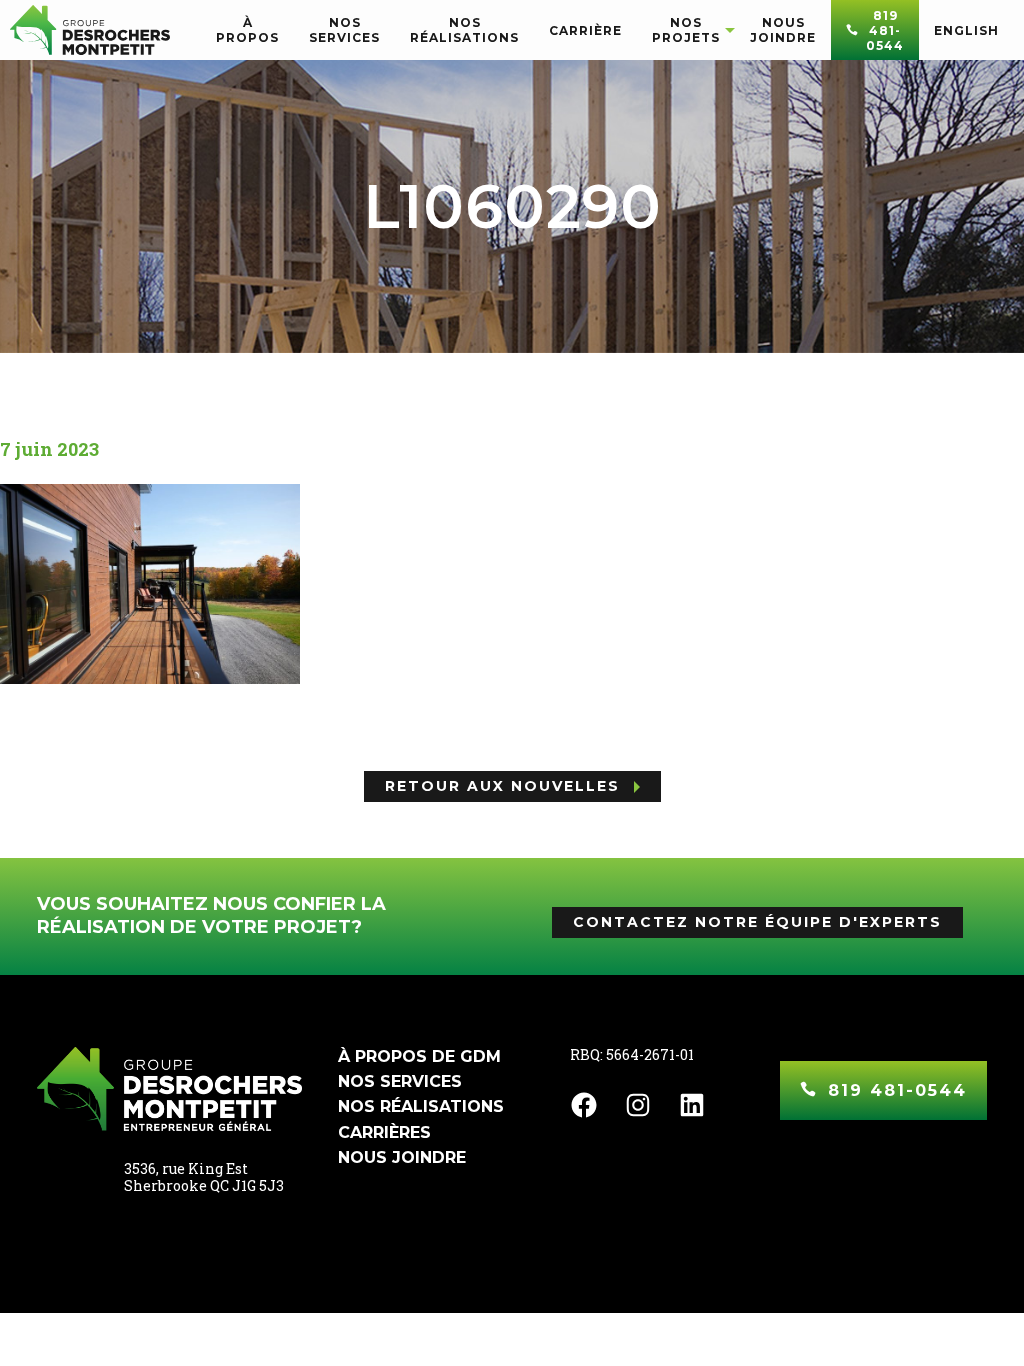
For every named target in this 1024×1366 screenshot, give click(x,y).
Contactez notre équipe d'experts (757, 922)
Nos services (400, 1081)
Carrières (384, 1132)
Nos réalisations (421, 1106)
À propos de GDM (419, 1056)
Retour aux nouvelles (502, 786)
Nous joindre (402, 1157)
